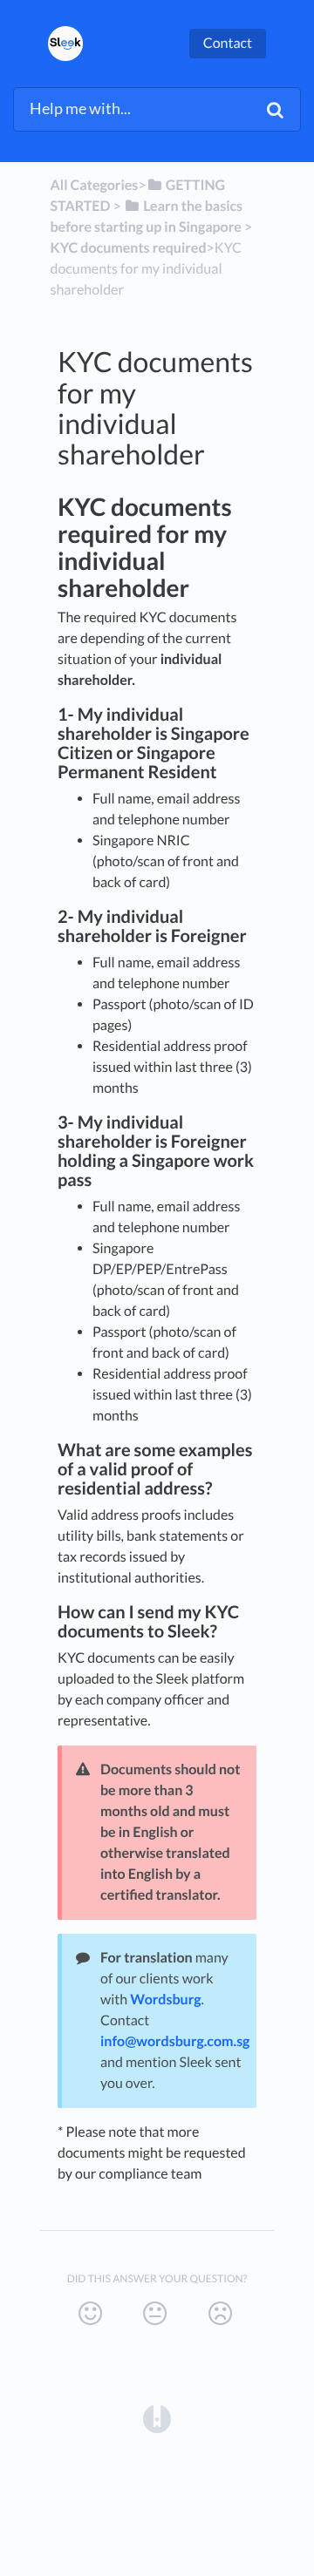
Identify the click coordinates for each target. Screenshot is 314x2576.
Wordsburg (165, 2000)
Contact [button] (228, 43)
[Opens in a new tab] (157, 2417)
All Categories (95, 185)
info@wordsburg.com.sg (175, 2041)
